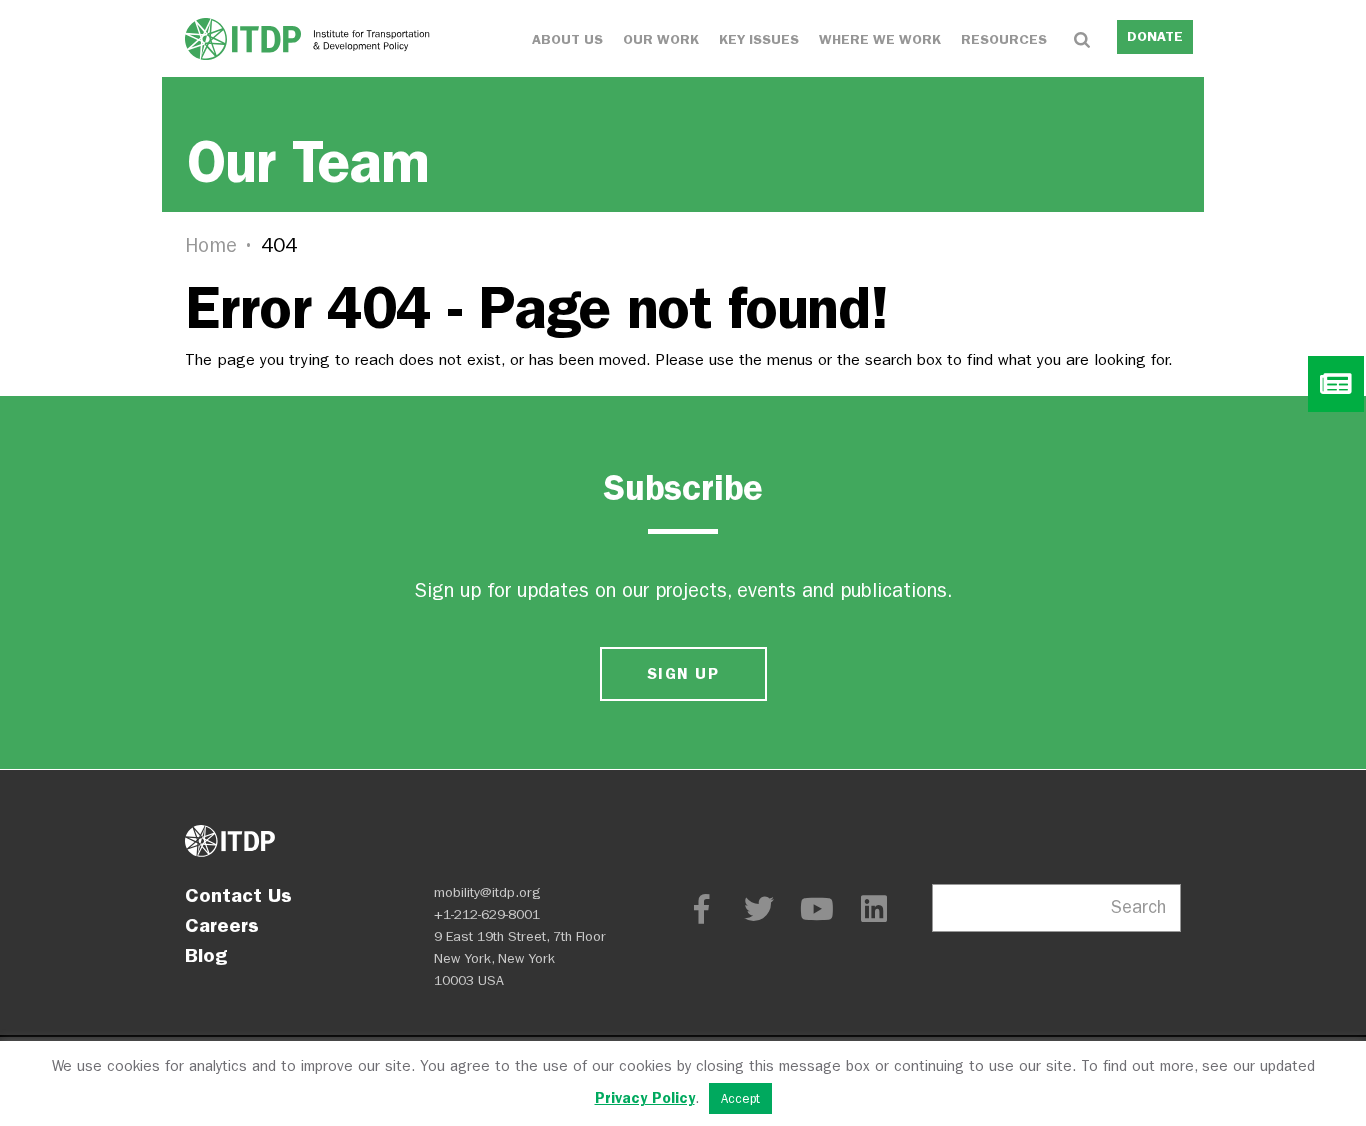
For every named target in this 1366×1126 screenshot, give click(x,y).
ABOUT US (567, 39)
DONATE (1155, 36)
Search (1138, 907)
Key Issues (759, 39)
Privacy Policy (645, 1098)
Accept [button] (740, 1098)
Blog (206, 955)
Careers (222, 925)
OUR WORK (661, 39)
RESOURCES (1004, 39)
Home (211, 245)
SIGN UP (683, 673)
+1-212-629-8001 (487, 914)
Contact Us (238, 895)
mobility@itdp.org (487, 892)
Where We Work (880, 39)
